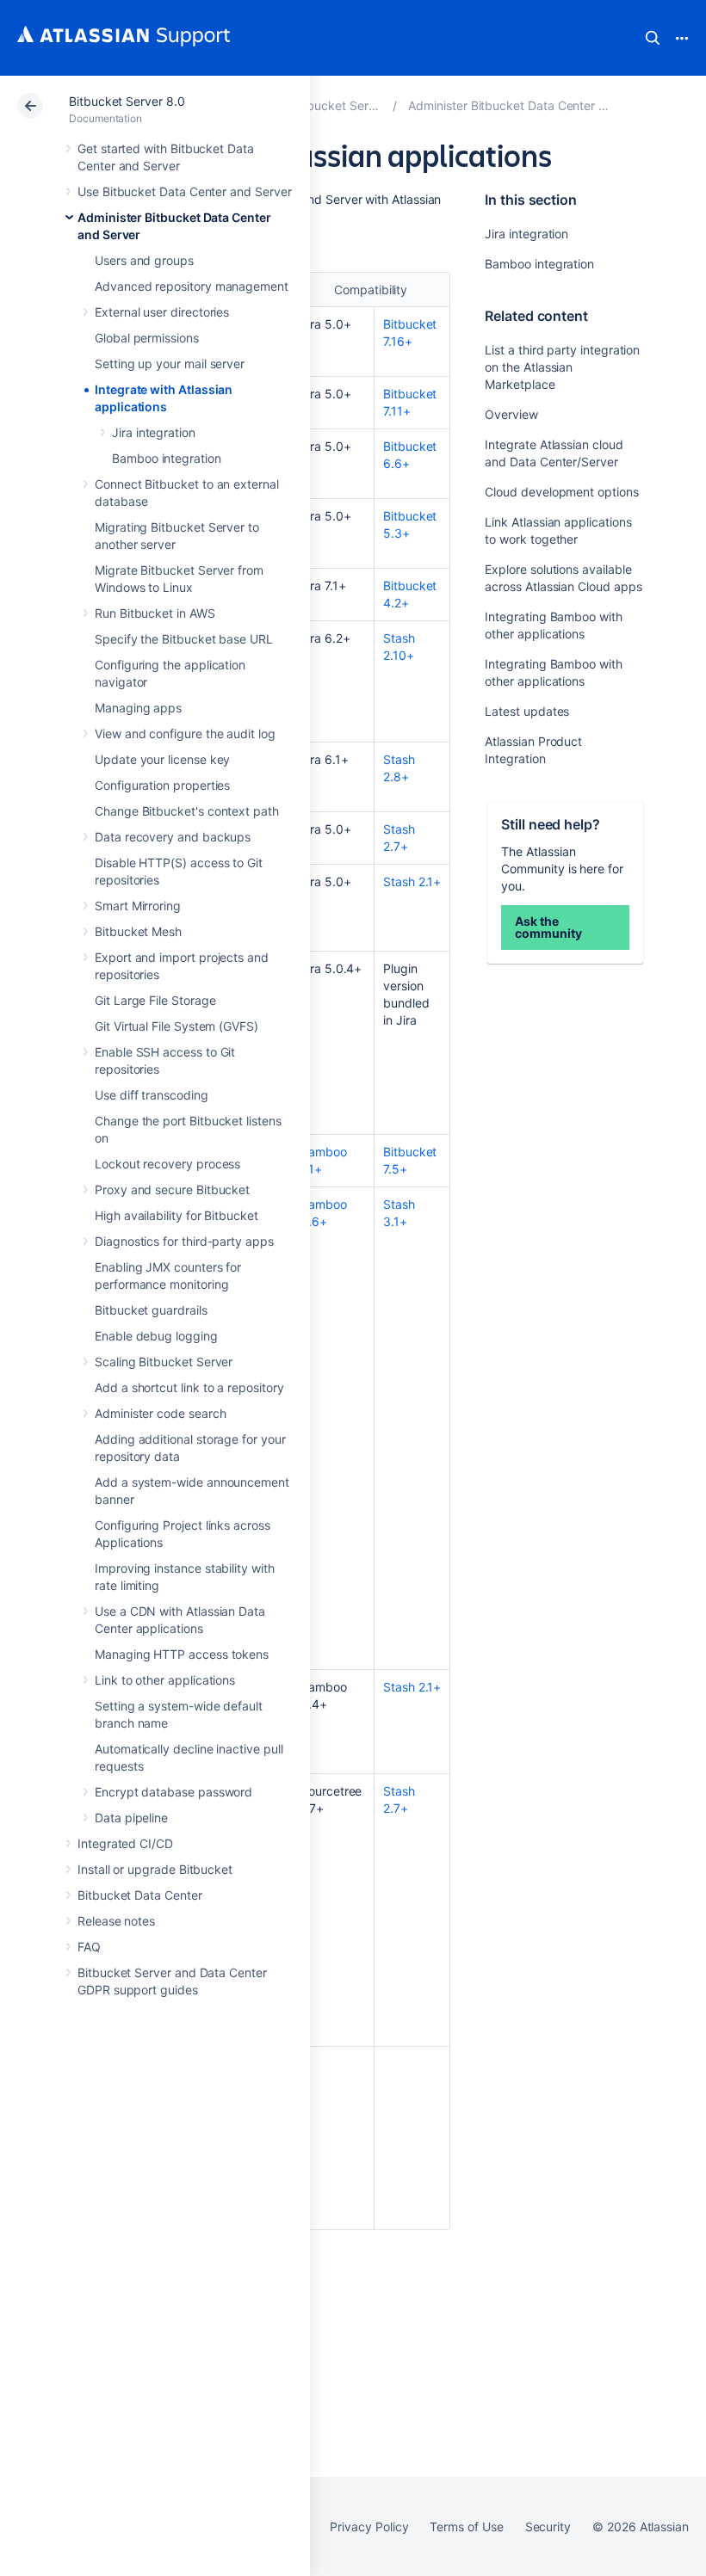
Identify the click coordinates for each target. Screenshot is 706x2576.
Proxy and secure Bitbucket (172, 1189)
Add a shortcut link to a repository (189, 1387)
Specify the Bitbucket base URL (184, 639)
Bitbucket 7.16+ (410, 333)
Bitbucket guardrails (151, 1310)
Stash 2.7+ (399, 838)
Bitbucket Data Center (140, 1895)
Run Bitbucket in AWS (155, 613)
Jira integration (154, 432)
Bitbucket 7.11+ (410, 402)
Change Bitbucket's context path (187, 811)
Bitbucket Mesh (138, 931)
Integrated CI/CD (125, 1843)
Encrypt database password (173, 1792)
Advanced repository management (192, 286)
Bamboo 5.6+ (324, 1213)
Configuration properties (162, 785)
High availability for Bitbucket (176, 1215)
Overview (511, 414)
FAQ (89, 1947)
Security (548, 2527)
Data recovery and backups (173, 837)
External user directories (162, 312)
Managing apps (138, 708)
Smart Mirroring (138, 906)
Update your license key (162, 759)
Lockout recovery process (167, 1164)
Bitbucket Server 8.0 (127, 101)
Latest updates (527, 711)
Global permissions (147, 338)
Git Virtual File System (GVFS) (176, 1026)
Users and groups (144, 260)
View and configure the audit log (185, 733)
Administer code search (160, 1413)
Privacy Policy (369, 2527)
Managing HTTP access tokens (182, 1654)
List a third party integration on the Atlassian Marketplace (562, 367)
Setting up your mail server (170, 364)
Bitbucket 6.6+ (410, 455)
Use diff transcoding (152, 1095)
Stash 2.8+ (399, 768)
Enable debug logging (156, 1336)
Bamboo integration (167, 458)
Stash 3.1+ (399, 1213)
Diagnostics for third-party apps (184, 1241)
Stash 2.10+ (399, 647)
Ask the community (548, 927)
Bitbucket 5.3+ (410, 524)
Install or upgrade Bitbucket (155, 1869)
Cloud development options (561, 492)
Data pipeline (131, 1818)
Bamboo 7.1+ (324, 1160)
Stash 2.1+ (412, 881)
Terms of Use (466, 2527)
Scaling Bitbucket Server (164, 1362)
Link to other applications (165, 1680)
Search (653, 38)
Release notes (116, 1921)
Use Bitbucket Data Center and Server (184, 191)
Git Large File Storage (155, 1000)
